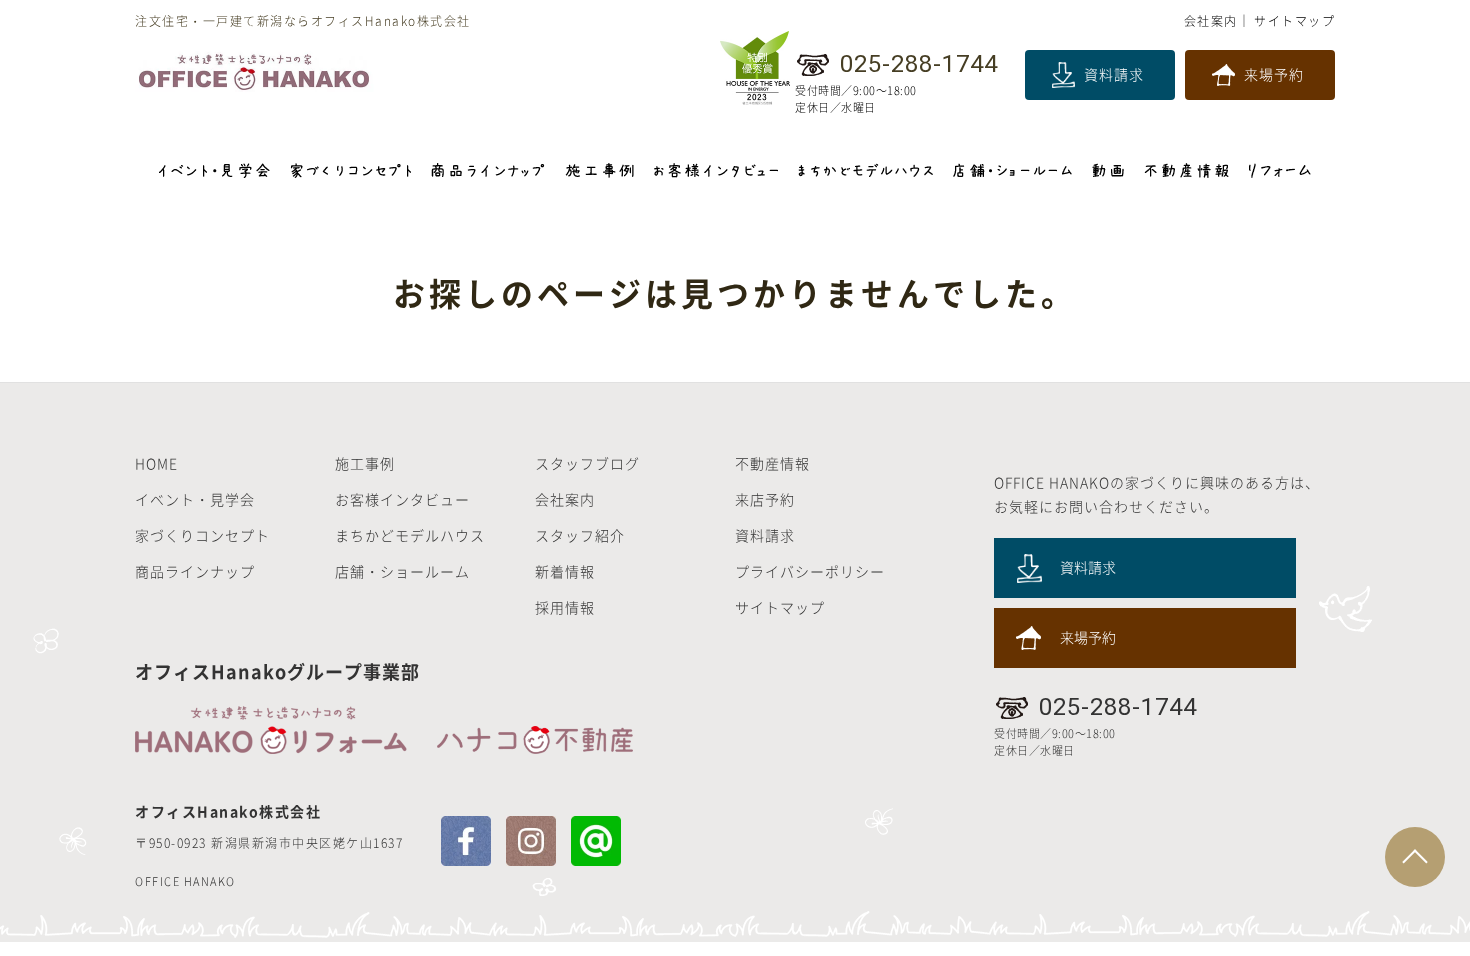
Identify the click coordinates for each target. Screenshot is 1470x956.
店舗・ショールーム (402, 571)
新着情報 (565, 571)
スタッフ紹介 (580, 535)
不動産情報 (772, 463)
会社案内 (1211, 21)
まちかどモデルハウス (410, 535)
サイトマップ (1294, 21)
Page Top (1415, 857)
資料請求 (1114, 74)
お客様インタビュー (402, 499)
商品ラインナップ (195, 571)
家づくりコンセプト (202, 535)
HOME (156, 463)
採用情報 (565, 607)
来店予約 (765, 499)
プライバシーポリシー (810, 571)
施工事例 (365, 463)
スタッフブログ (587, 463)
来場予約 (1274, 74)
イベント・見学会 (195, 499)
